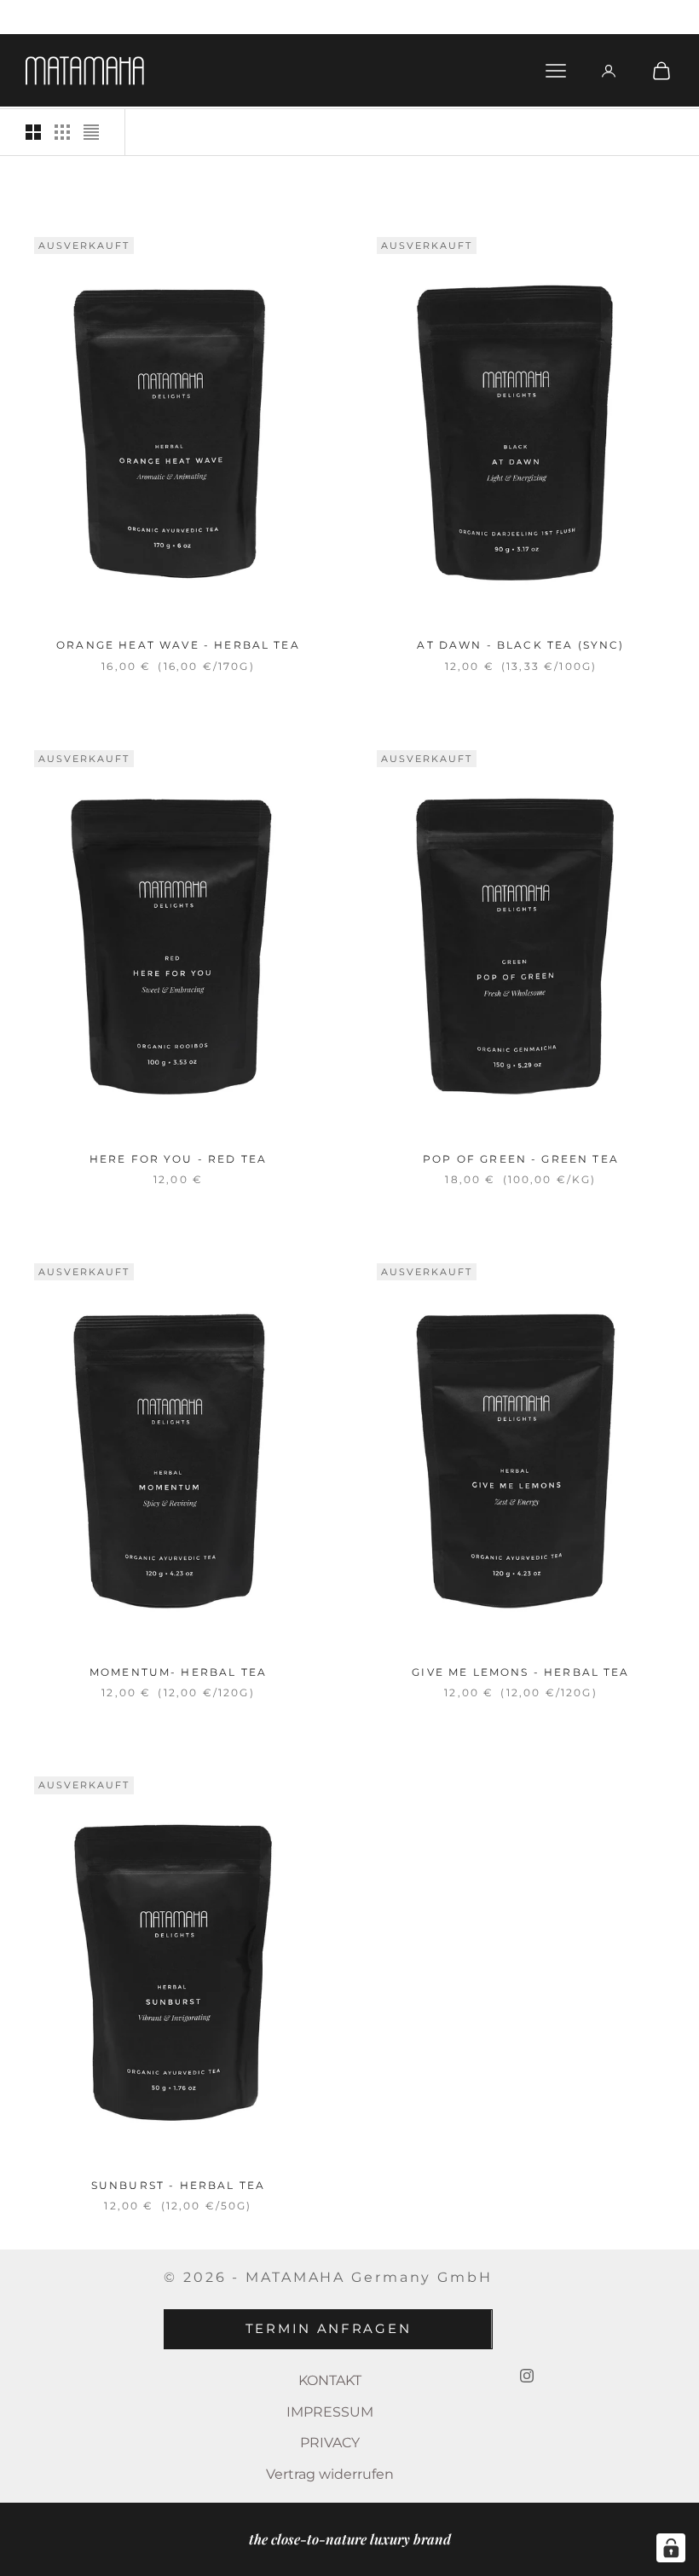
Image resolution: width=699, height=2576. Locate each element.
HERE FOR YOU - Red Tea (179, 1159)
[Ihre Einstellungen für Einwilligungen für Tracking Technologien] (671, 2548)
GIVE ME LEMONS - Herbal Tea (520, 1672)
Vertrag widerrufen (330, 2474)
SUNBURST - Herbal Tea (178, 2185)
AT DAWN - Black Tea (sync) (520, 645)
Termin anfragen (329, 2328)
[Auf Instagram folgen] (527, 2376)
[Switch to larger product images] (33, 132)
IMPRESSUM (330, 2412)
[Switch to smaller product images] (62, 132)
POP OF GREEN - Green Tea (521, 1159)
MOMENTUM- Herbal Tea (178, 1672)
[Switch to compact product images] (91, 132)
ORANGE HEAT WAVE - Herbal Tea (178, 645)
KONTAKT (330, 2380)
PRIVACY (330, 2443)
